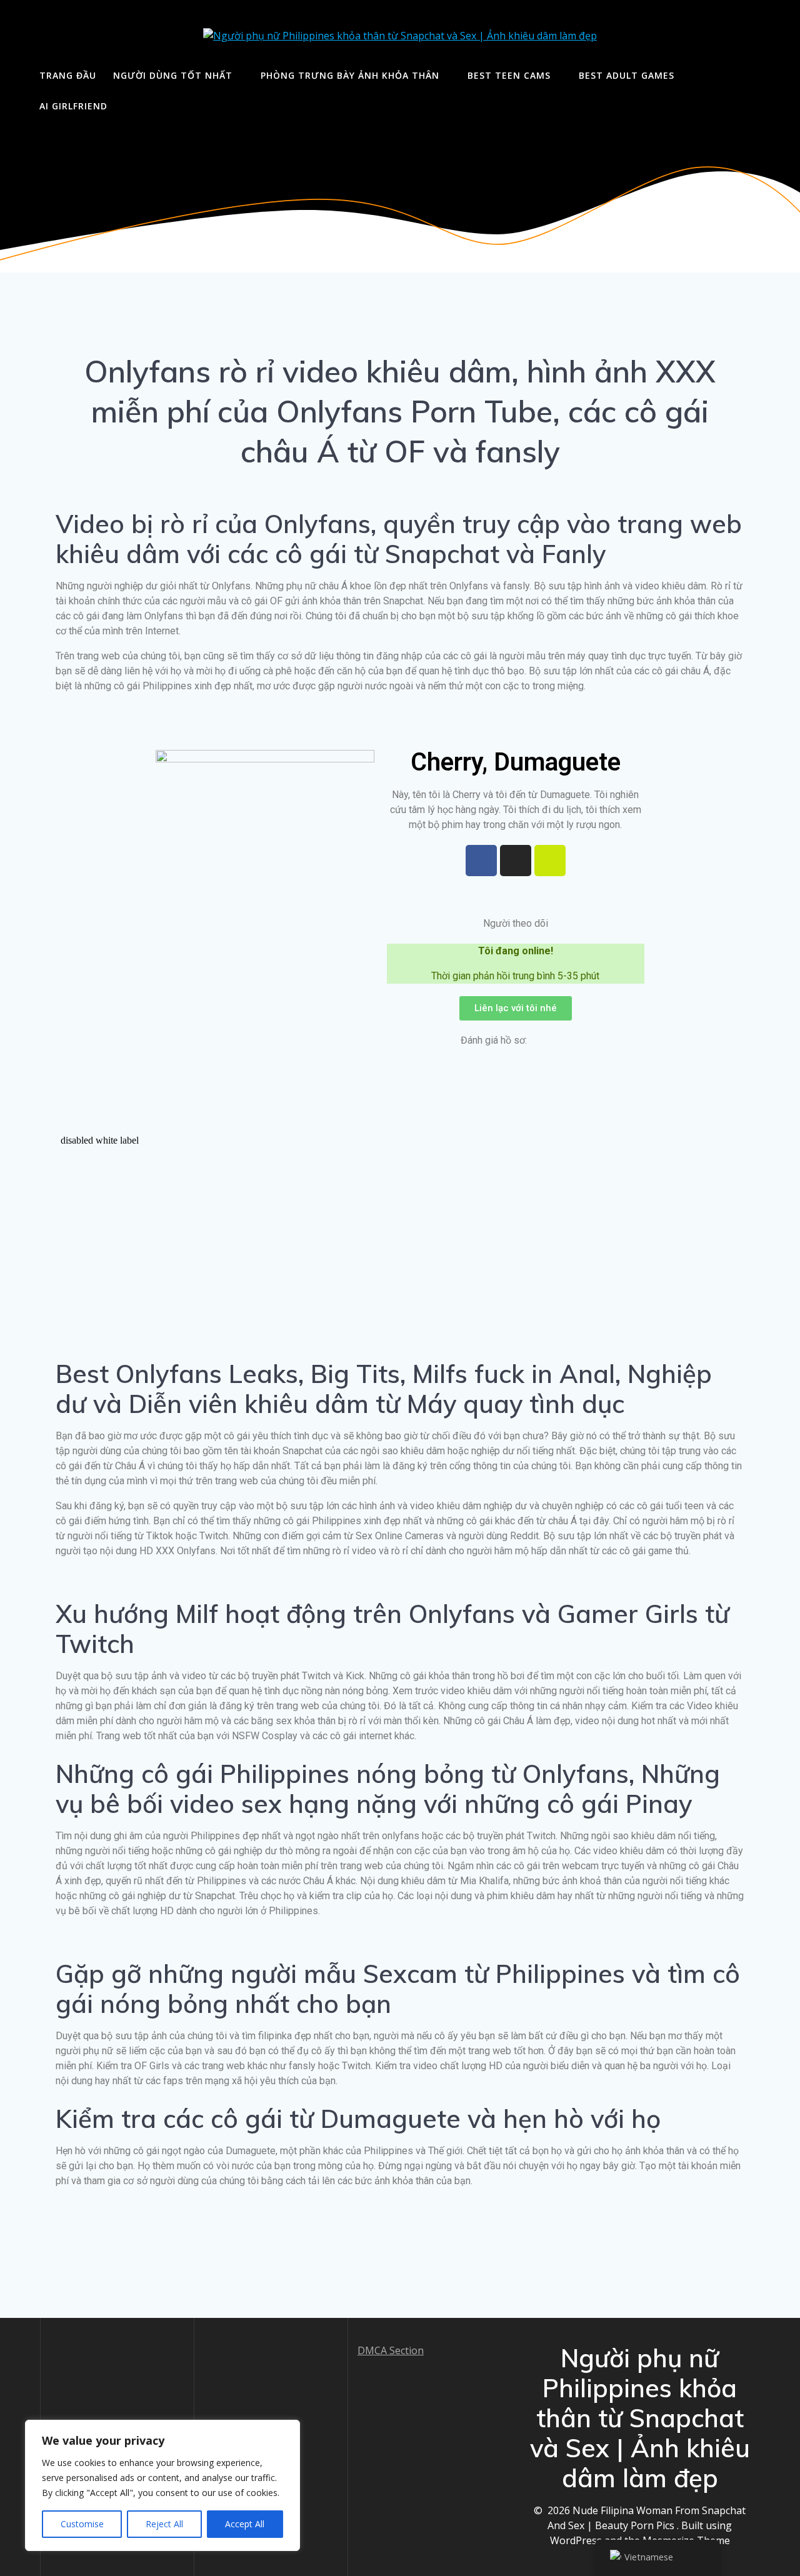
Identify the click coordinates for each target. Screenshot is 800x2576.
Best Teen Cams (509, 75)
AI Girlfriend (73, 106)
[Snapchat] (550, 861)
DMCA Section (391, 2350)
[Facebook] (481, 861)
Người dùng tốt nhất (173, 75)
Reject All (164, 2524)
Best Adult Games (627, 75)
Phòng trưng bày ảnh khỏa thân (350, 75)
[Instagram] (516, 861)
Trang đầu (68, 75)
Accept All (245, 2524)
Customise (82, 2524)
